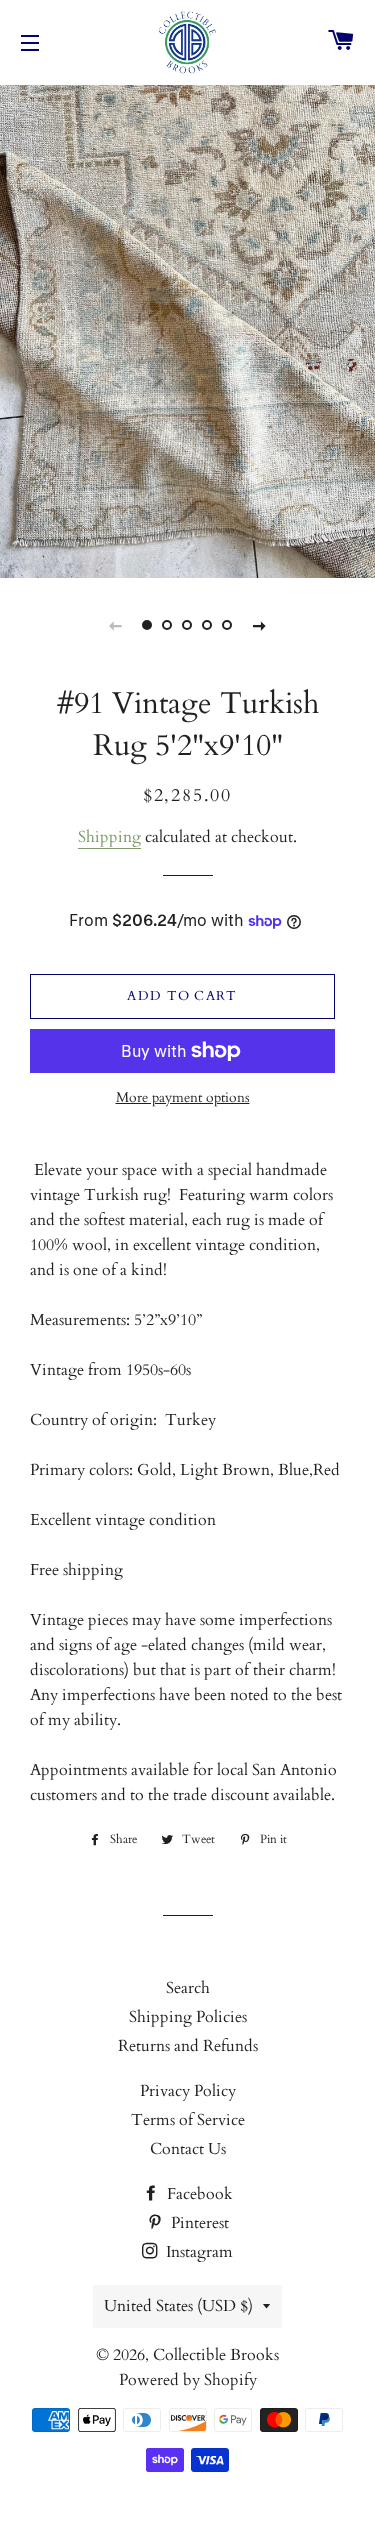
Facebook (198, 2194)
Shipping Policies (188, 2017)
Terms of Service (188, 2120)
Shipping (109, 837)
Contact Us (188, 2149)
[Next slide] (260, 625)
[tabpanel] (187, 329)
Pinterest (198, 2223)
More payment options (183, 1097)
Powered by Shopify (188, 2380)
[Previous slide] (116, 625)
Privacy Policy (188, 2091)
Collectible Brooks (216, 2355)
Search (188, 1988)
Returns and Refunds (188, 2046)
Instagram (197, 2252)
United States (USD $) (178, 2306)
